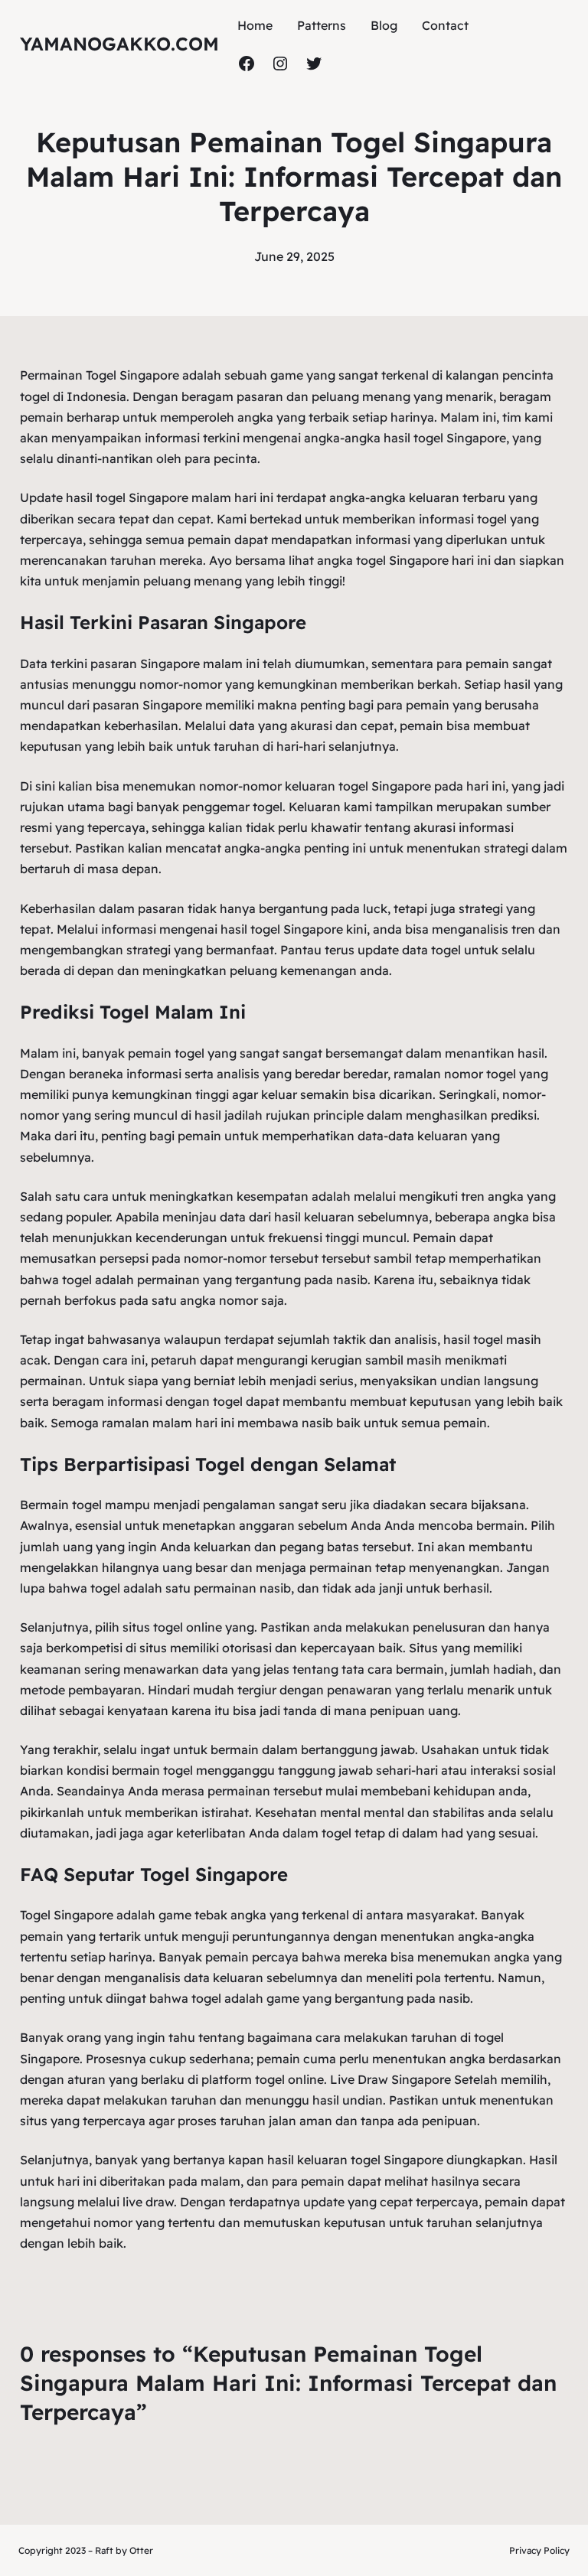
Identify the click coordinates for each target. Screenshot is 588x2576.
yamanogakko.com (119, 44)
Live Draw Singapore (390, 2079)
